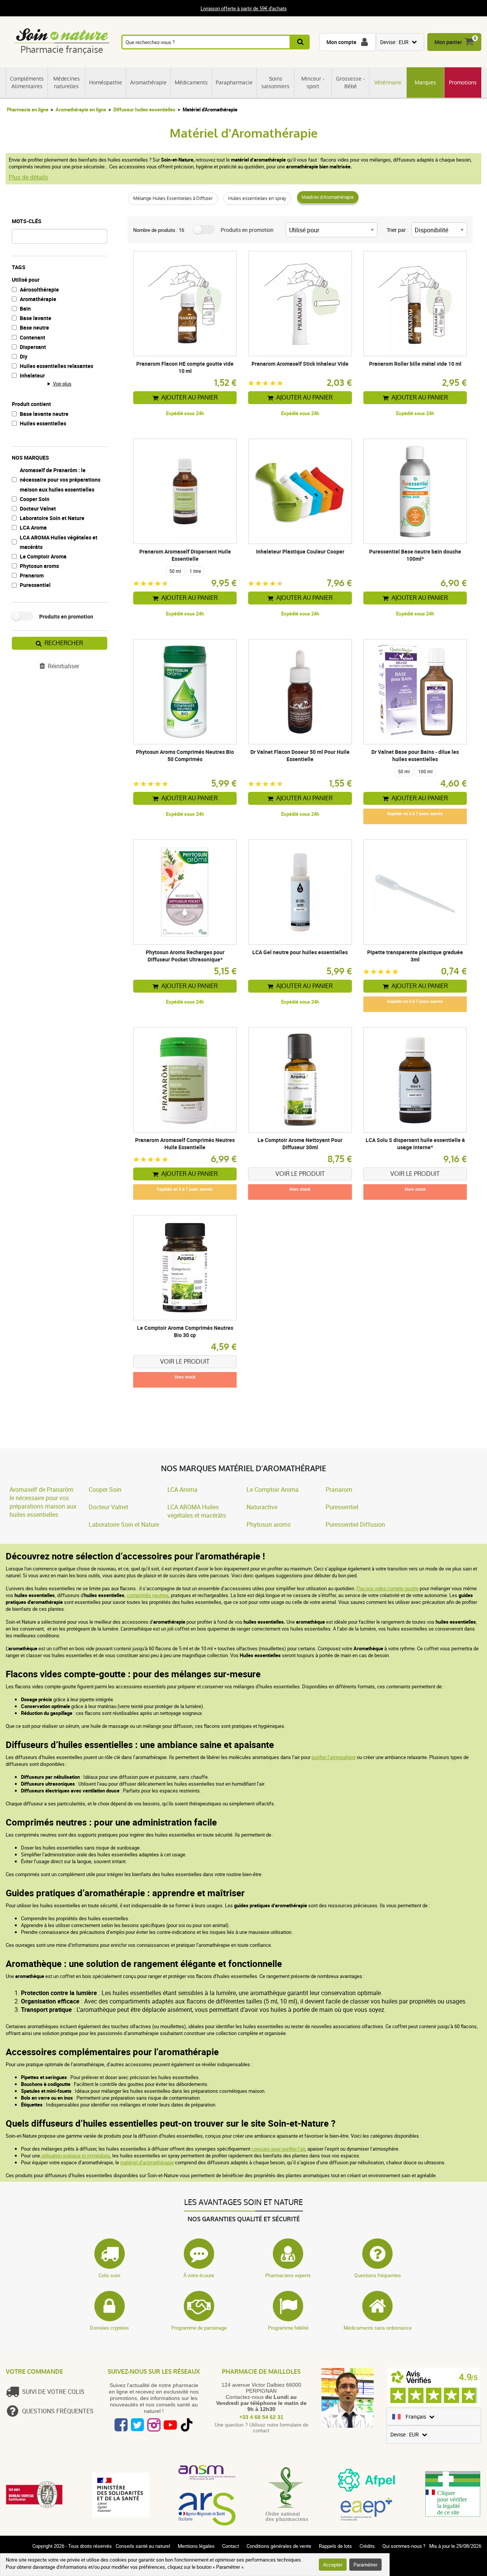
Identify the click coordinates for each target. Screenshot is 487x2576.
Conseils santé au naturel (143, 2546)
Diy (24, 356)
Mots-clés (27, 221)
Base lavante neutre (44, 414)
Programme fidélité (288, 2328)
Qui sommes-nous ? (404, 2546)
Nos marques (30, 458)
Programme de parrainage (199, 2328)
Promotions (463, 82)
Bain (25, 309)
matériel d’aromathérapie (147, 2162)
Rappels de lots (335, 2546)
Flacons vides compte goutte (388, 1588)
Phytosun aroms (39, 566)
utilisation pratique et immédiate (75, 2156)
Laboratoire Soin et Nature (52, 518)
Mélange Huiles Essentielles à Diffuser (173, 198)
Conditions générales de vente (279, 2546)
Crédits (367, 2546)
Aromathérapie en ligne (81, 109)
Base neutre (34, 328)
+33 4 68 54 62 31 (261, 2417)
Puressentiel (35, 585)
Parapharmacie (234, 82)
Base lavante (36, 318)
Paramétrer (365, 2565)
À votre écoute (199, 2275)
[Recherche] (300, 42)
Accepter (333, 2565)
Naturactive (262, 1507)
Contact (231, 2546)
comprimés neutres (148, 1595)
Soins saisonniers (275, 82)
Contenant (33, 337)
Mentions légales (196, 2546)
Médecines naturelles (67, 82)
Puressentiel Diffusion (355, 1524)
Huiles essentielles (43, 423)
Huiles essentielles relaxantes (56, 366)
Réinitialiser (64, 666)
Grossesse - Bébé (350, 82)
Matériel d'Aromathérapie (328, 197)
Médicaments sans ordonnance (378, 2328)
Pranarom (32, 575)
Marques (425, 82)
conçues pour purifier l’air (278, 2149)
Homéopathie (106, 82)
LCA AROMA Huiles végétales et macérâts (59, 542)
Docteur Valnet (38, 508)
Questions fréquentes (378, 2275)
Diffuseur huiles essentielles (144, 109)
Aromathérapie (148, 82)
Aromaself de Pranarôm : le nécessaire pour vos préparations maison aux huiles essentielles (60, 480)
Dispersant (33, 347)
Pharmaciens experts (288, 2275)
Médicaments (191, 82)
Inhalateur (32, 375)
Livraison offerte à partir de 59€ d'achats (244, 8)
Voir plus (62, 384)
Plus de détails (28, 177)
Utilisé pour (26, 280)
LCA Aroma (33, 527)
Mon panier (448, 42)
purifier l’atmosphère (334, 1757)
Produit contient (31, 404)
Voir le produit (300, 1174)
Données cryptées (109, 2328)
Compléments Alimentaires (27, 82)
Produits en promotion (66, 616)
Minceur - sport (313, 82)
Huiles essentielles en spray (257, 198)
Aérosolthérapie (39, 289)
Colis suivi (109, 2275)
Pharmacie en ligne (28, 109)
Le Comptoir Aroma (43, 556)
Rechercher (64, 643)
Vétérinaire (388, 82)
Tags (19, 267)
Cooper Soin (35, 499)
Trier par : (397, 230)
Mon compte (341, 42)
